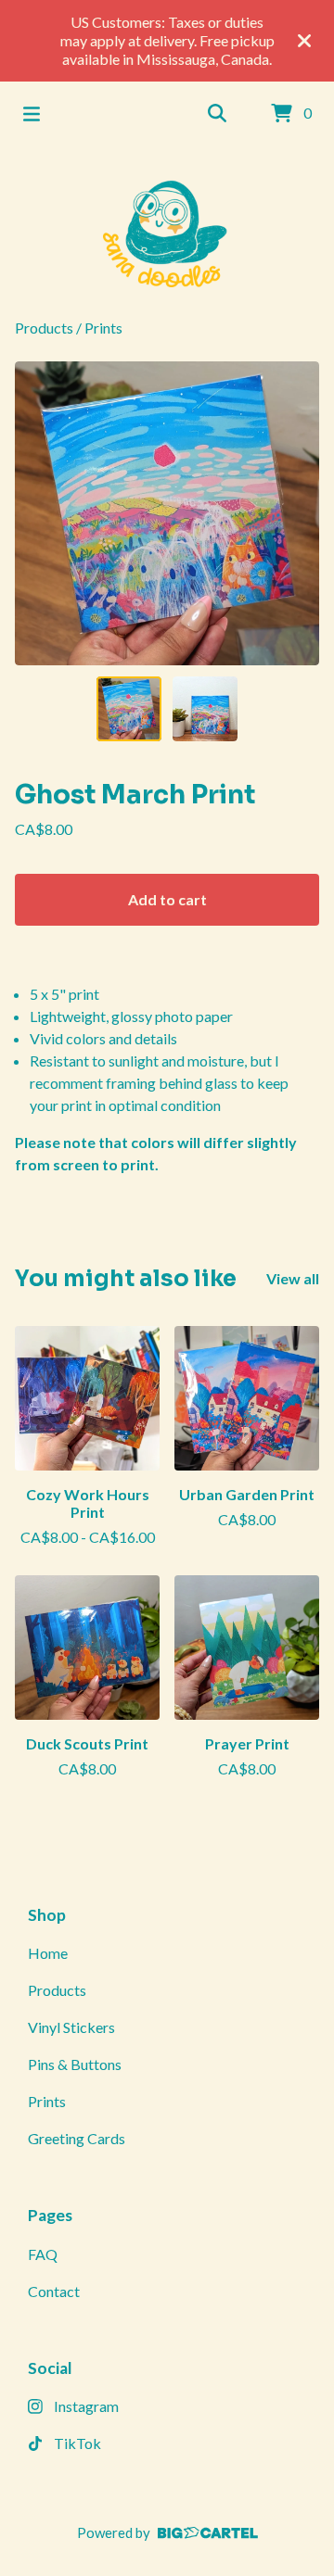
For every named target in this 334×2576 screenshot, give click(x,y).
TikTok (77, 2443)
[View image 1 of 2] (129, 709)
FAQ (43, 2254)
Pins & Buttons (75, 2064)
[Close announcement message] (304, 41)
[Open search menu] (217, 114)
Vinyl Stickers (71, 2027)
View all (293, 1278)
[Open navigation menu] (32, 114)
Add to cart (167, 899)
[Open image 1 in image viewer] (167, 513)
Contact (54, 2291)
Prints (103, 328)
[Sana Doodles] (167, 232)
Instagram (86, 2406)
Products (44, 328)
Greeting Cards (77, 2138)
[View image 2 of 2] (205, 709)
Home (48, 1953)
